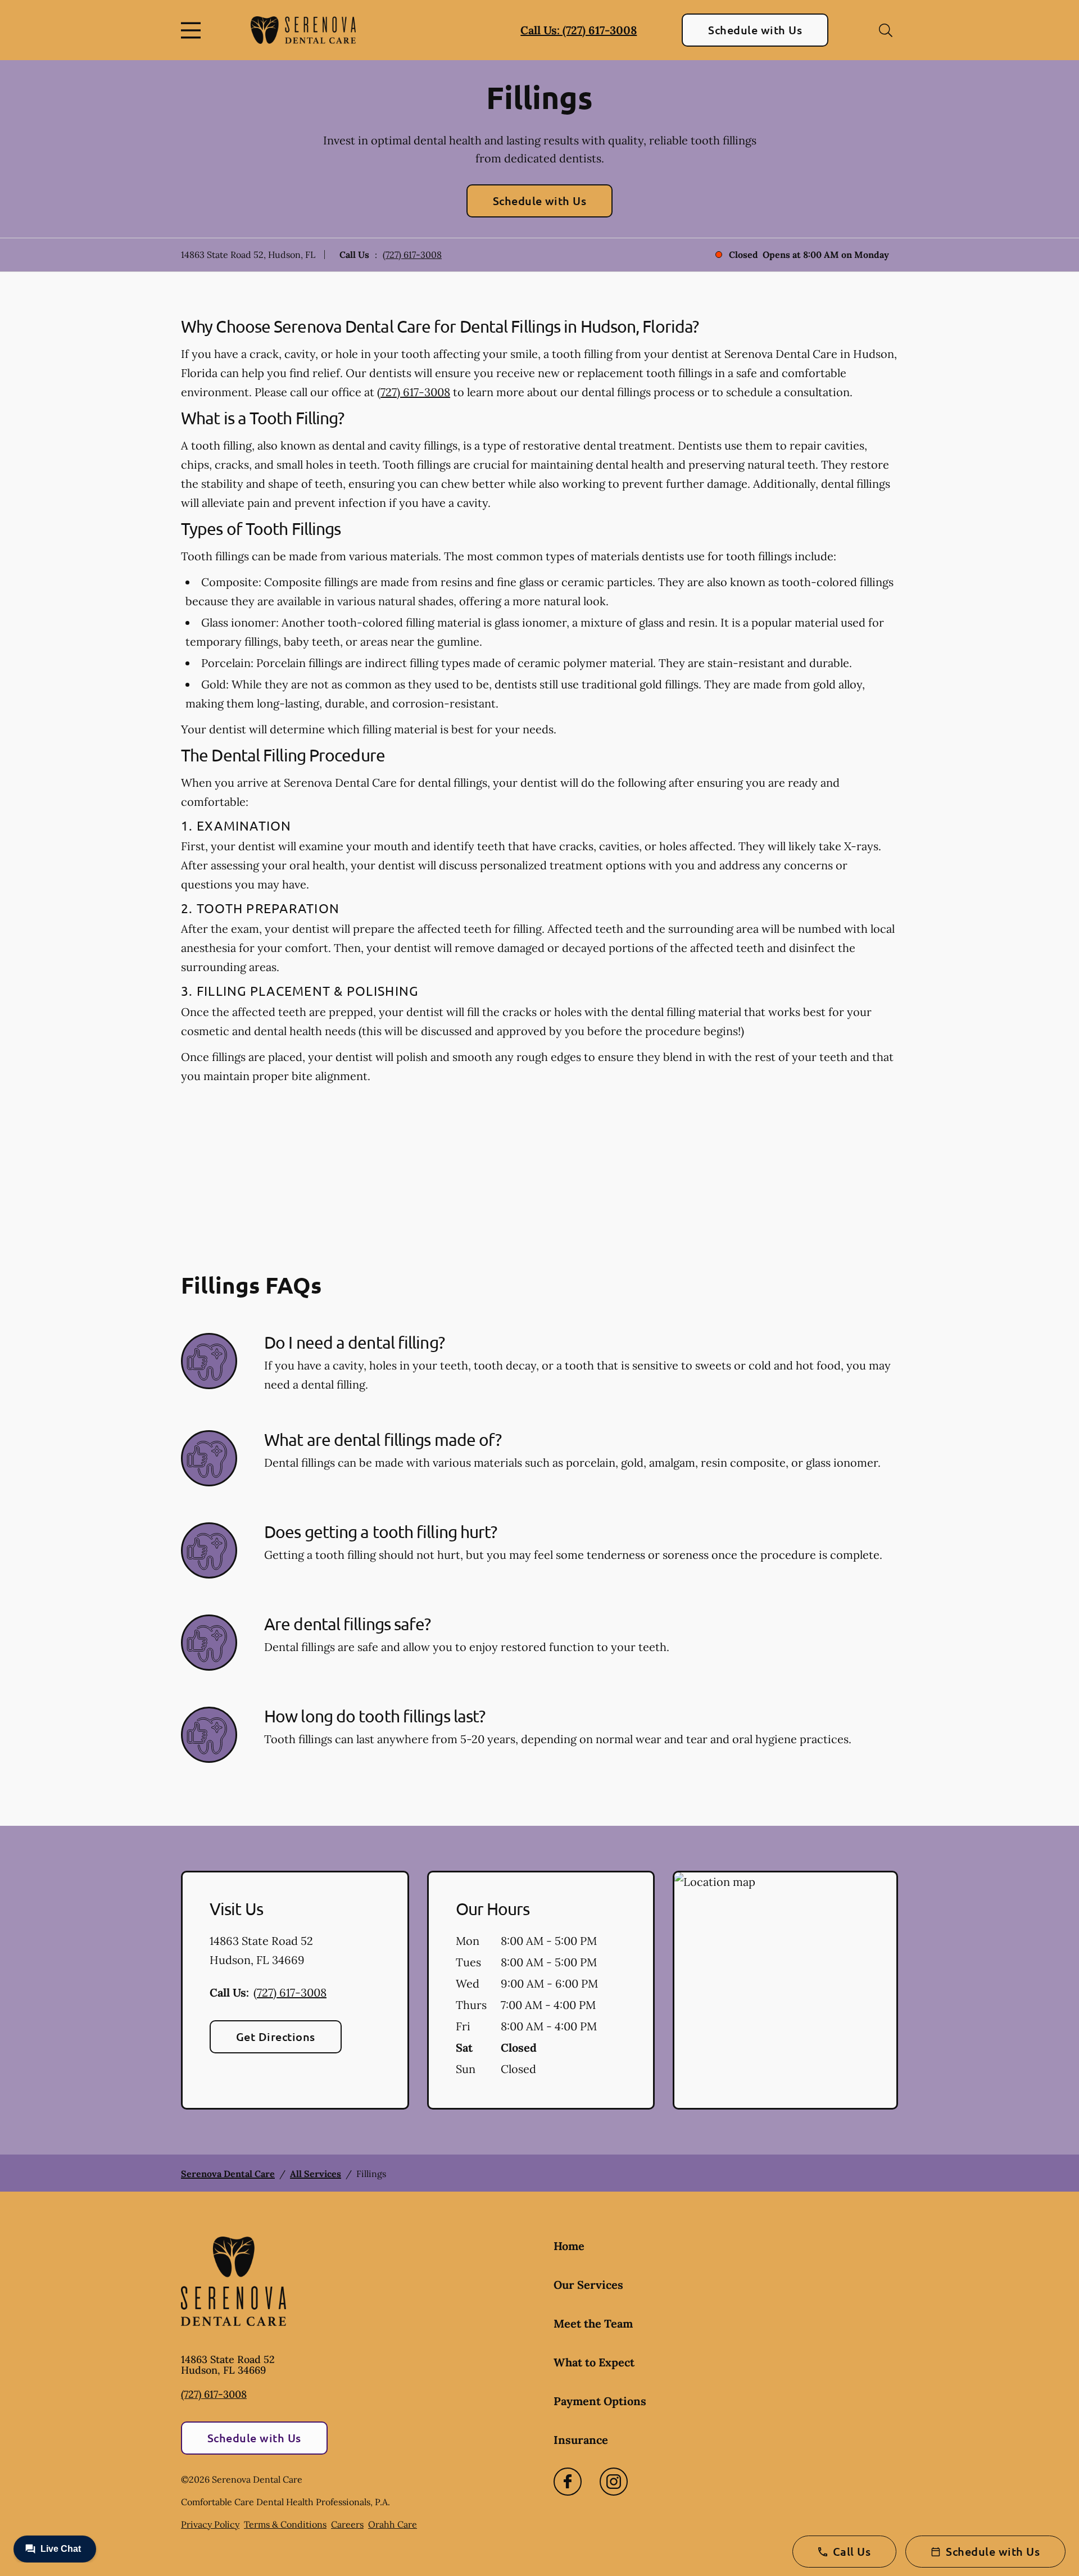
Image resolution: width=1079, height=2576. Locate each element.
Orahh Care (393, 2524)
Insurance (581, 2440)
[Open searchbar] (886, 30)
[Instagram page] (614, 2482)
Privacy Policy (210, 2524)
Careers (347, 2524)
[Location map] (785, 1990)
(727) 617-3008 (412, 255)
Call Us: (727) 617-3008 (579, 30)
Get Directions (276, 2037)
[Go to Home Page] (303, 30)
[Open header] (193, 30)
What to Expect (594, 2362)
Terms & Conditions (285, 2524)
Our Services (588, 2285)
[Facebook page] (568, 2482)
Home (569, 2246)
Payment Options (600, 2401)
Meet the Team (593, 2323)
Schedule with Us (755, 30)
